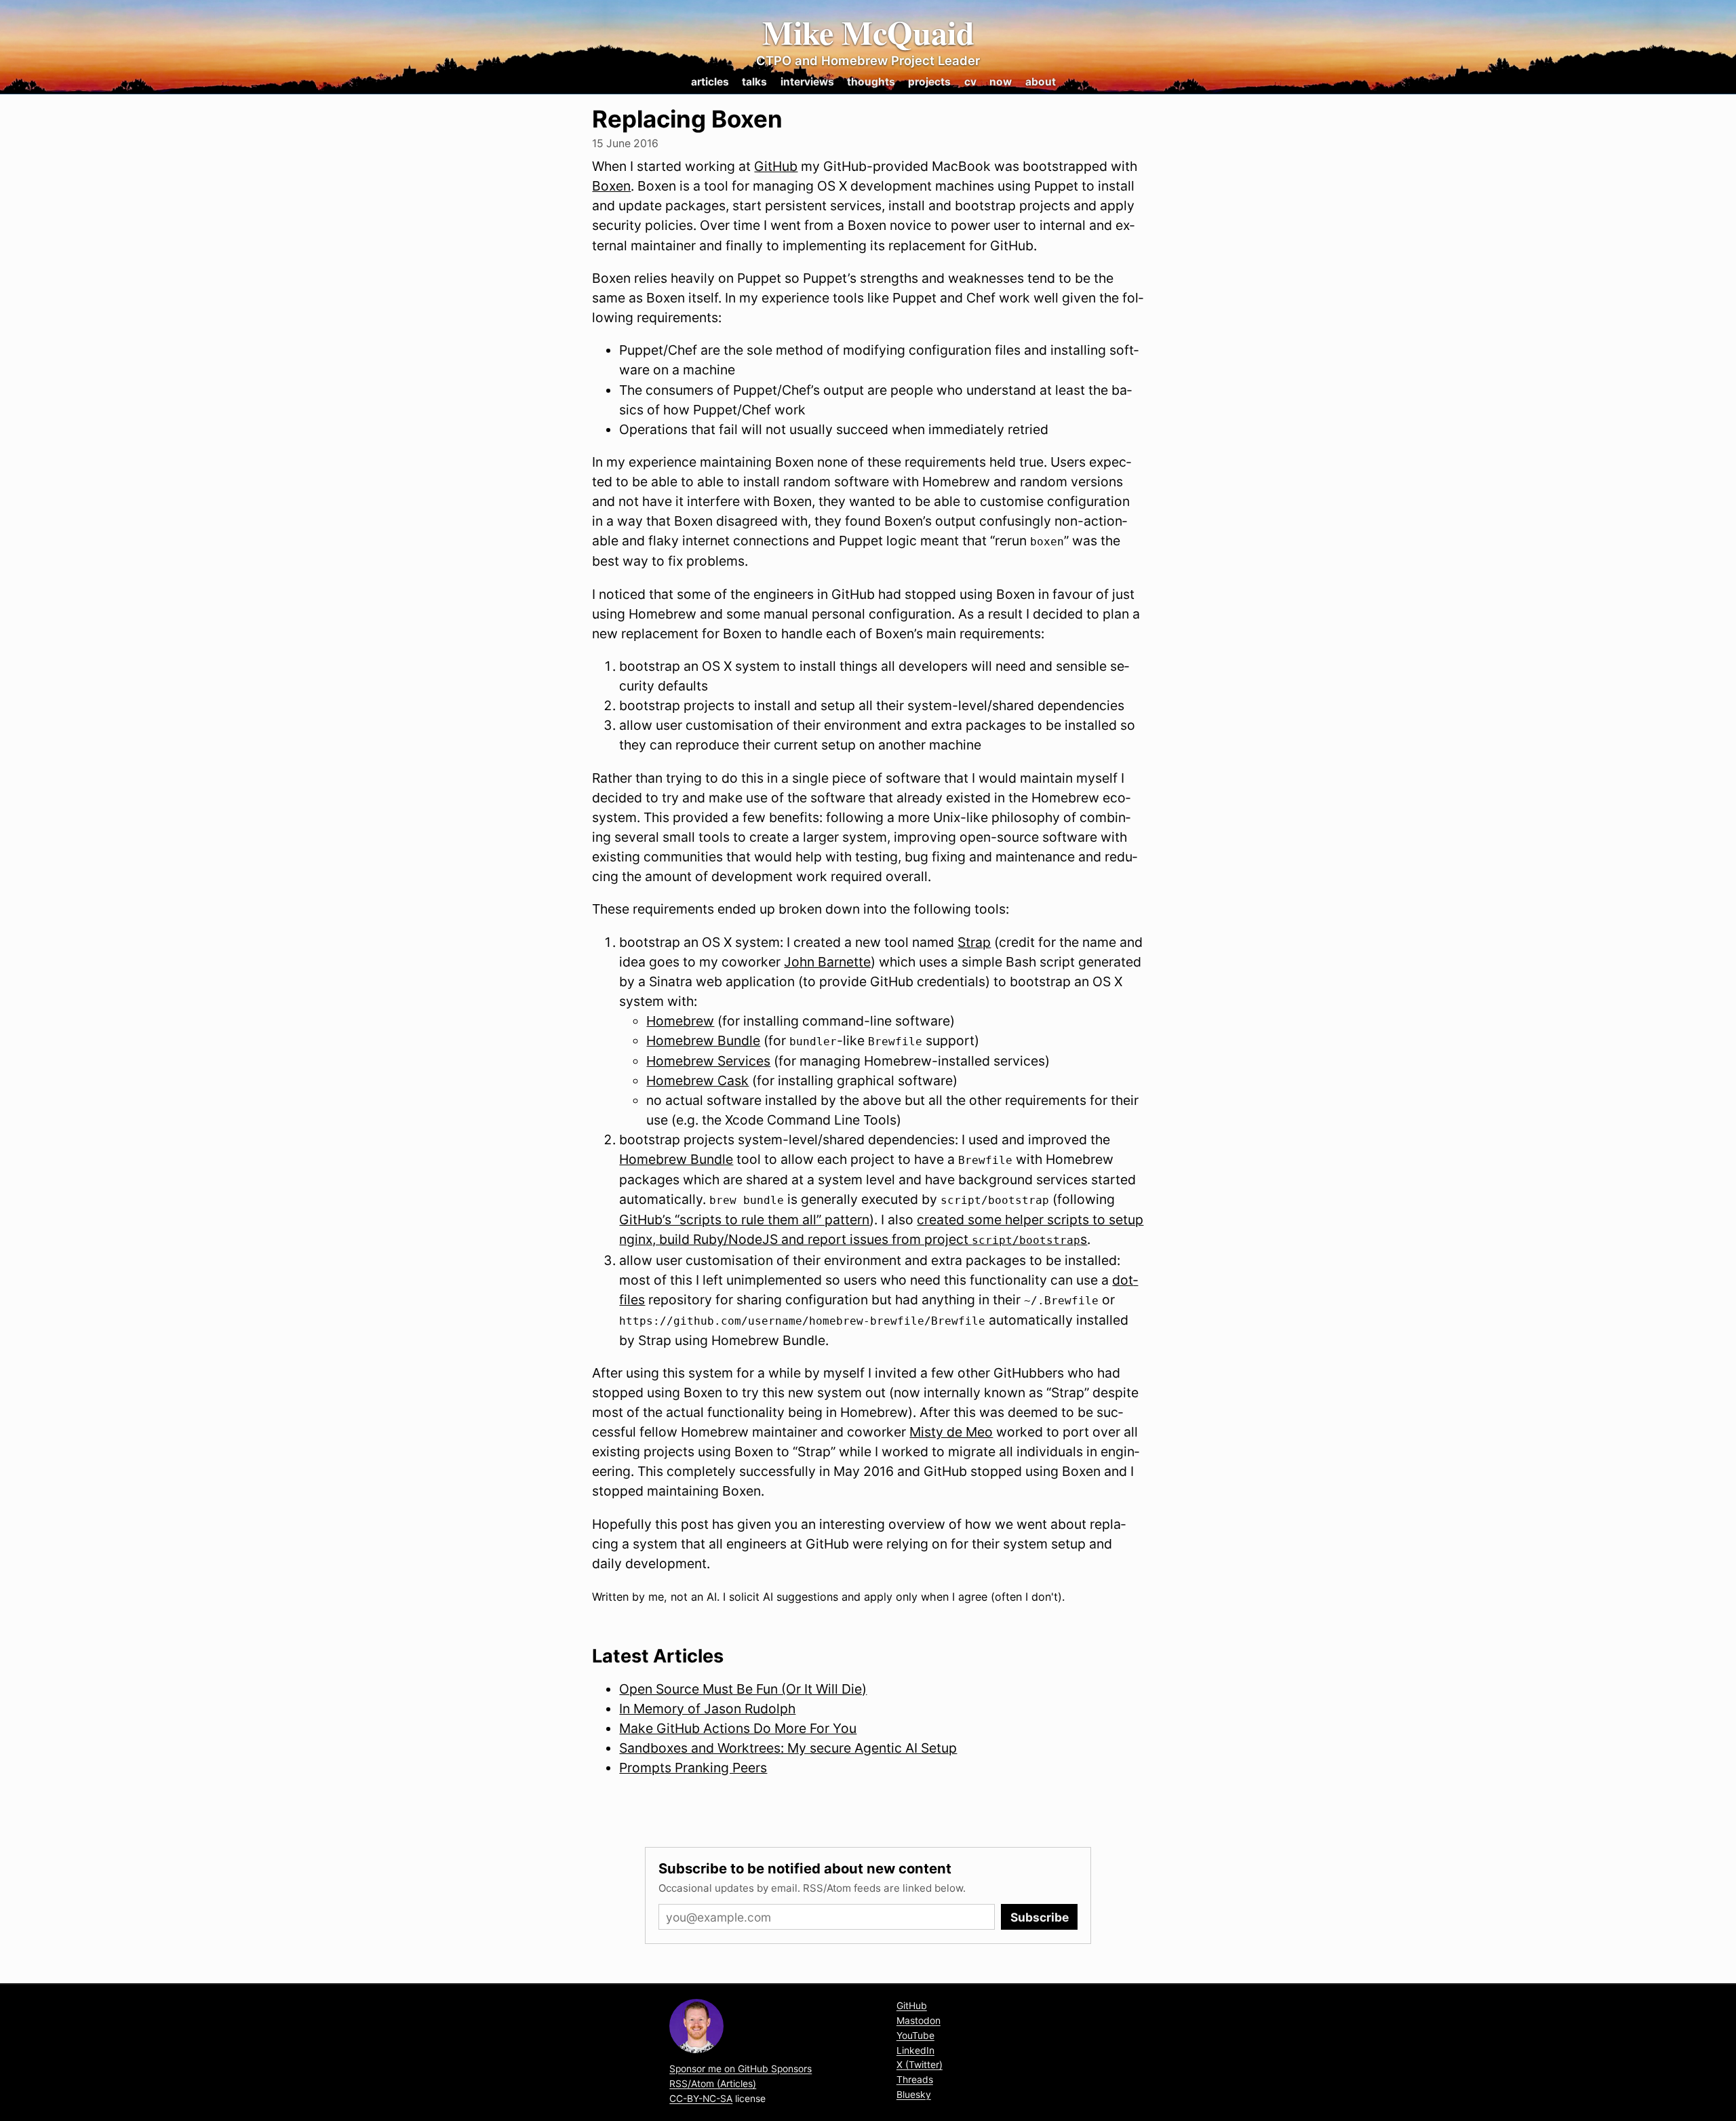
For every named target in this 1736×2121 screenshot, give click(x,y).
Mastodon (919, 2021)
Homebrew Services (708, 1061)
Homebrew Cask (697, 1081)
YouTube (915, 2036)
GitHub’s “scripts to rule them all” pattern (744, 1220)
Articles (710, 82)
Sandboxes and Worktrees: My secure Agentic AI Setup (788, 1748)
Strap (974, 942)
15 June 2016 (625, 143)
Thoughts (871, 82)
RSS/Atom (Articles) (713, 2084)
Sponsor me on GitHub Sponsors (741, 2069)
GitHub (776, 166)
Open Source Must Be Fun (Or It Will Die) (743, 1689)
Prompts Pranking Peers (693, 1768)
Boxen (611, 186)
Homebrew (680, 1021)
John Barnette (827, 962)
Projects (929, 82)
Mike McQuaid (868, 33)
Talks (754, 82)
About (1041, 82)
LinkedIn (915, 2050)
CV (970, 82)
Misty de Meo (951, 1432)
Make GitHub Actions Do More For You (738, 1728)
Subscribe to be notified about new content (805, 1868)
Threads (915, 2080)
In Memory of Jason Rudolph (707, 1709)
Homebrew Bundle (703, 1040)
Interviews (807, 82)
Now (1001, 82)
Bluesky (914, 2095)
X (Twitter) (920, 2065)
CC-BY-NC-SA (701, 2099)
